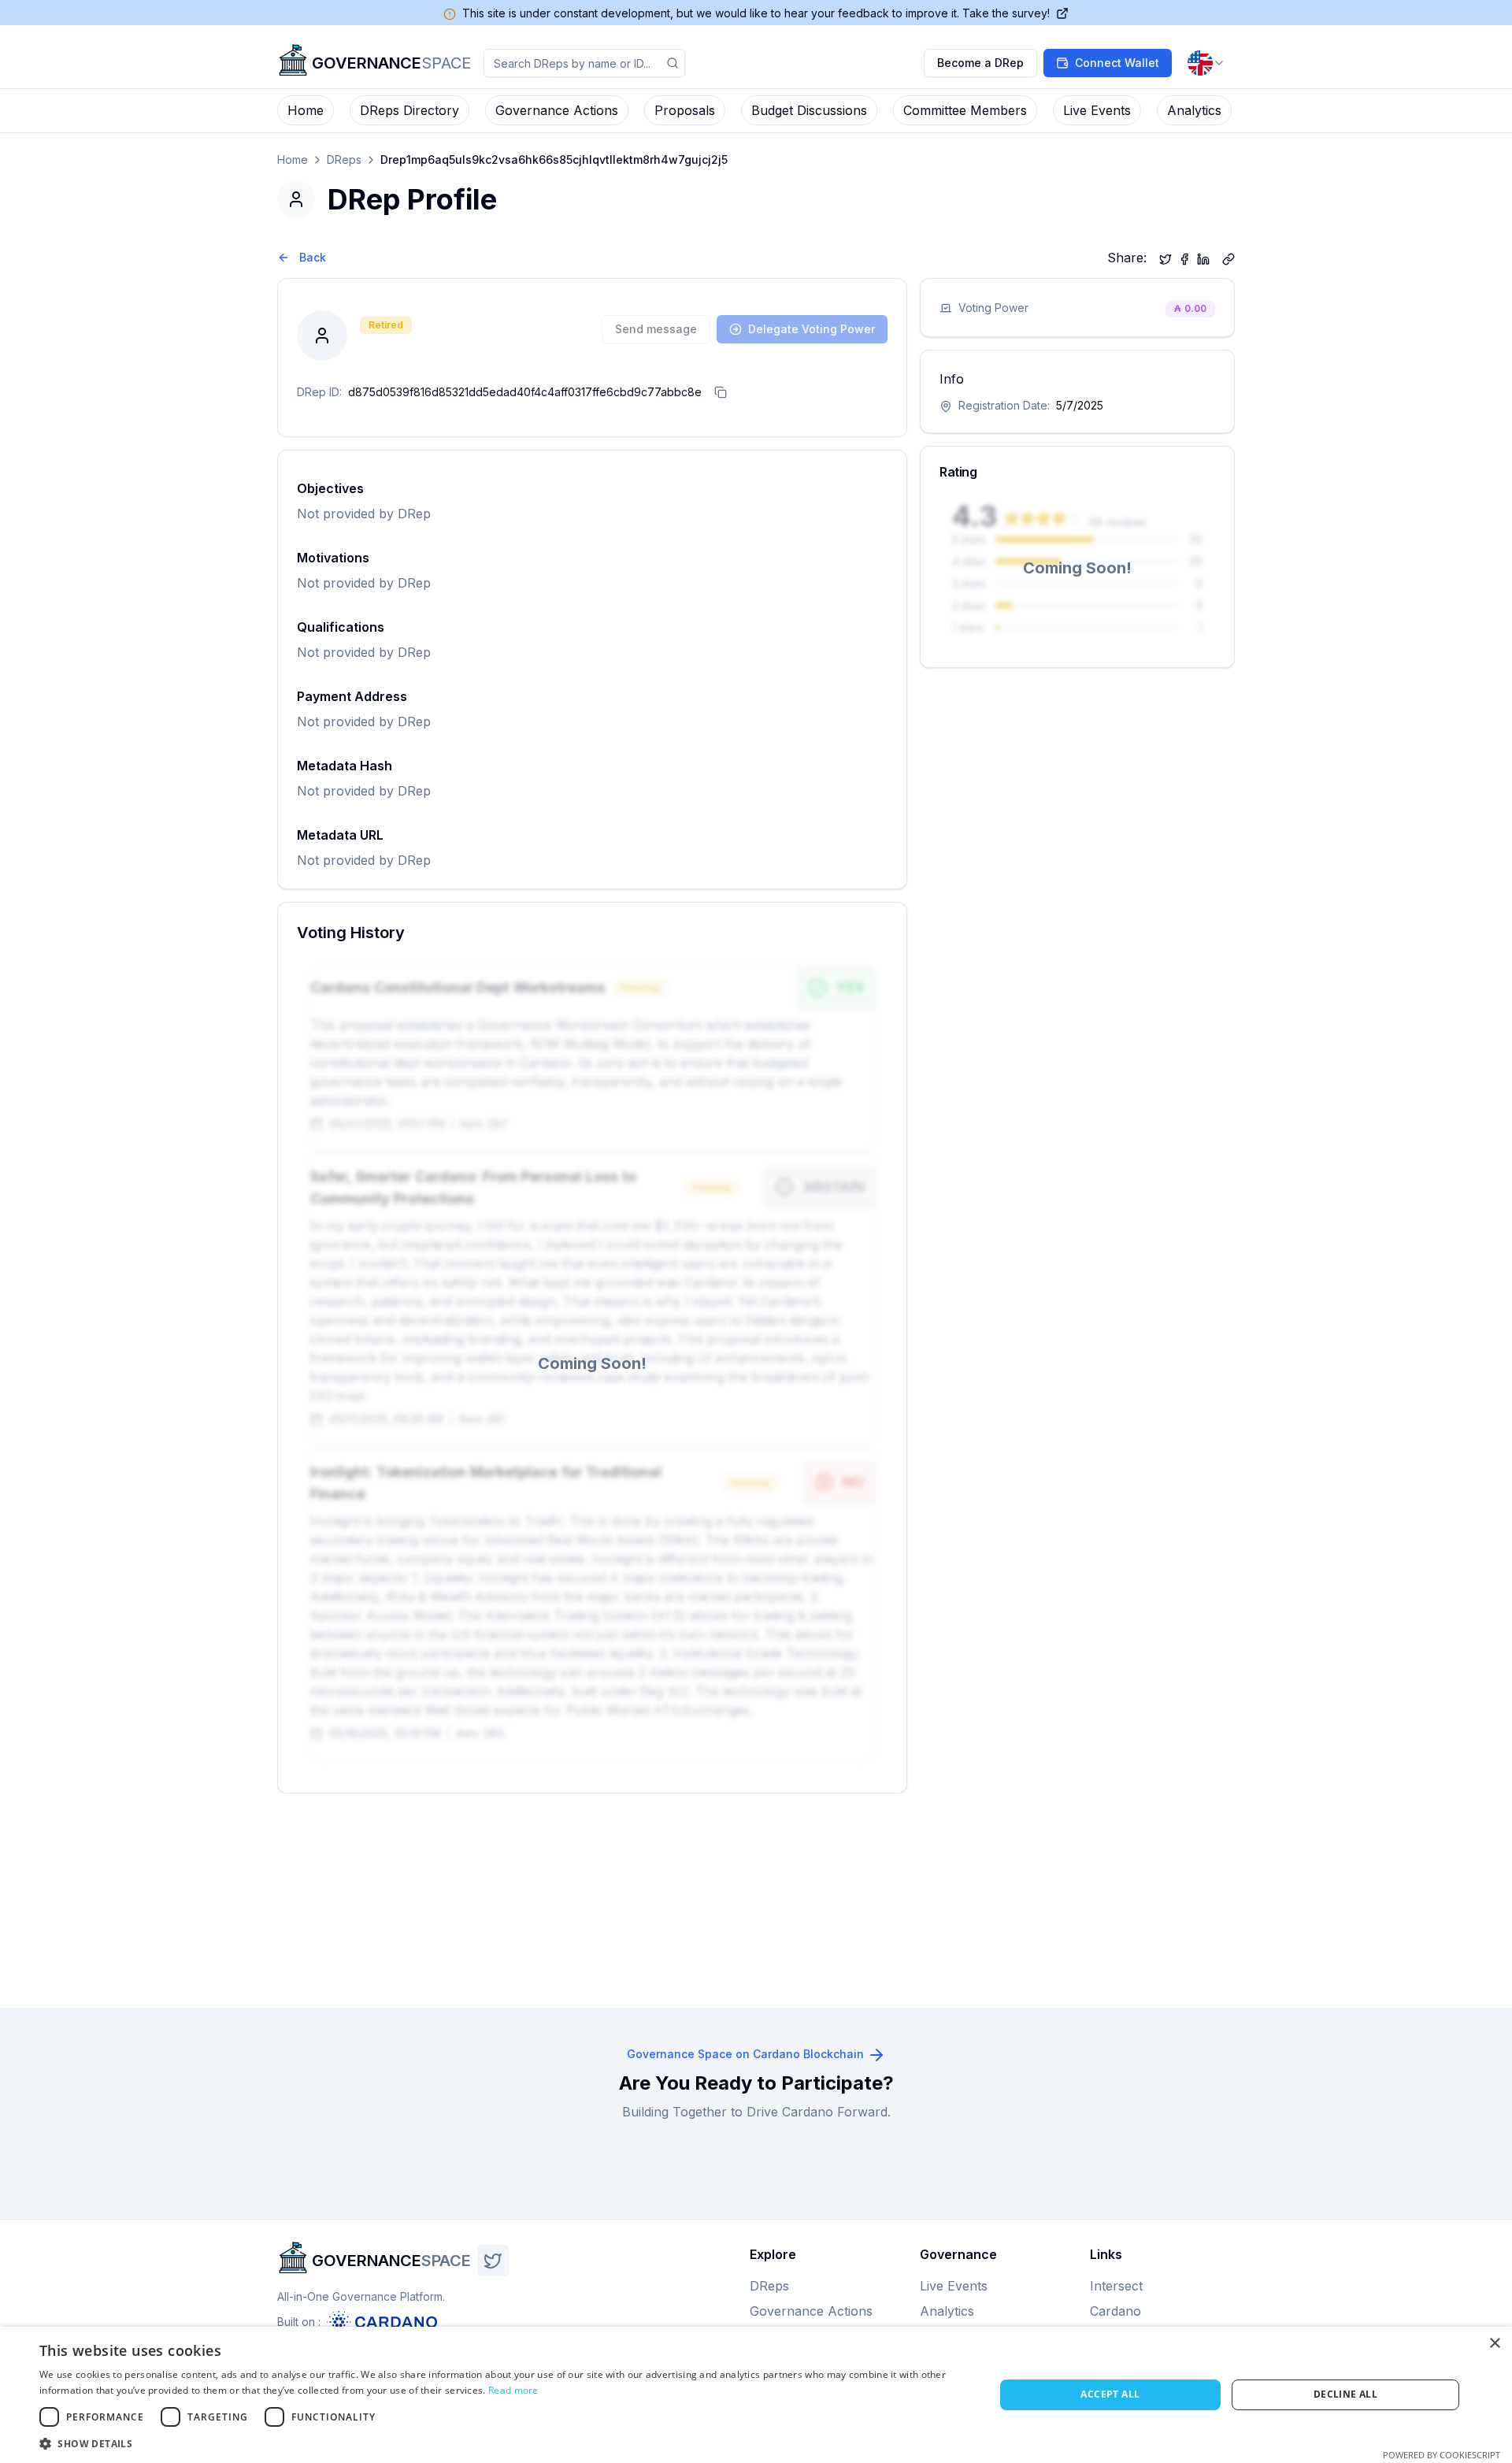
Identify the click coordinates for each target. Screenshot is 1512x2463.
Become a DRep (980, 63)
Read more (513, 2390)
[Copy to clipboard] (1228, 258)
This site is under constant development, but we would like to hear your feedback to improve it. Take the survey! (756, 13)
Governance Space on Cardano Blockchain (745, 2054)
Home (306, 110)
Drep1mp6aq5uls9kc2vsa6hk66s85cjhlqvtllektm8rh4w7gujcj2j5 (554, 160)
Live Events (1097, 110)
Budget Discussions (809, 110)
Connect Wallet (1117, 63)
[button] (503, 2443)
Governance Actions (557, 110)
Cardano (1115, 2311)
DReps (344, 160)
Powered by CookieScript (1442, 2455)
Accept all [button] (1110, 2394)
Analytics (1194, 110)
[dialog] (756, 2395)
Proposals (685, 110)
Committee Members (965, 110)
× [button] (1494, 2344)
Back (313, 257)
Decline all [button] (1345, 2394)
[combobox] (1206, 63)
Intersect (1116, 2286)
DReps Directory (409, 110)
